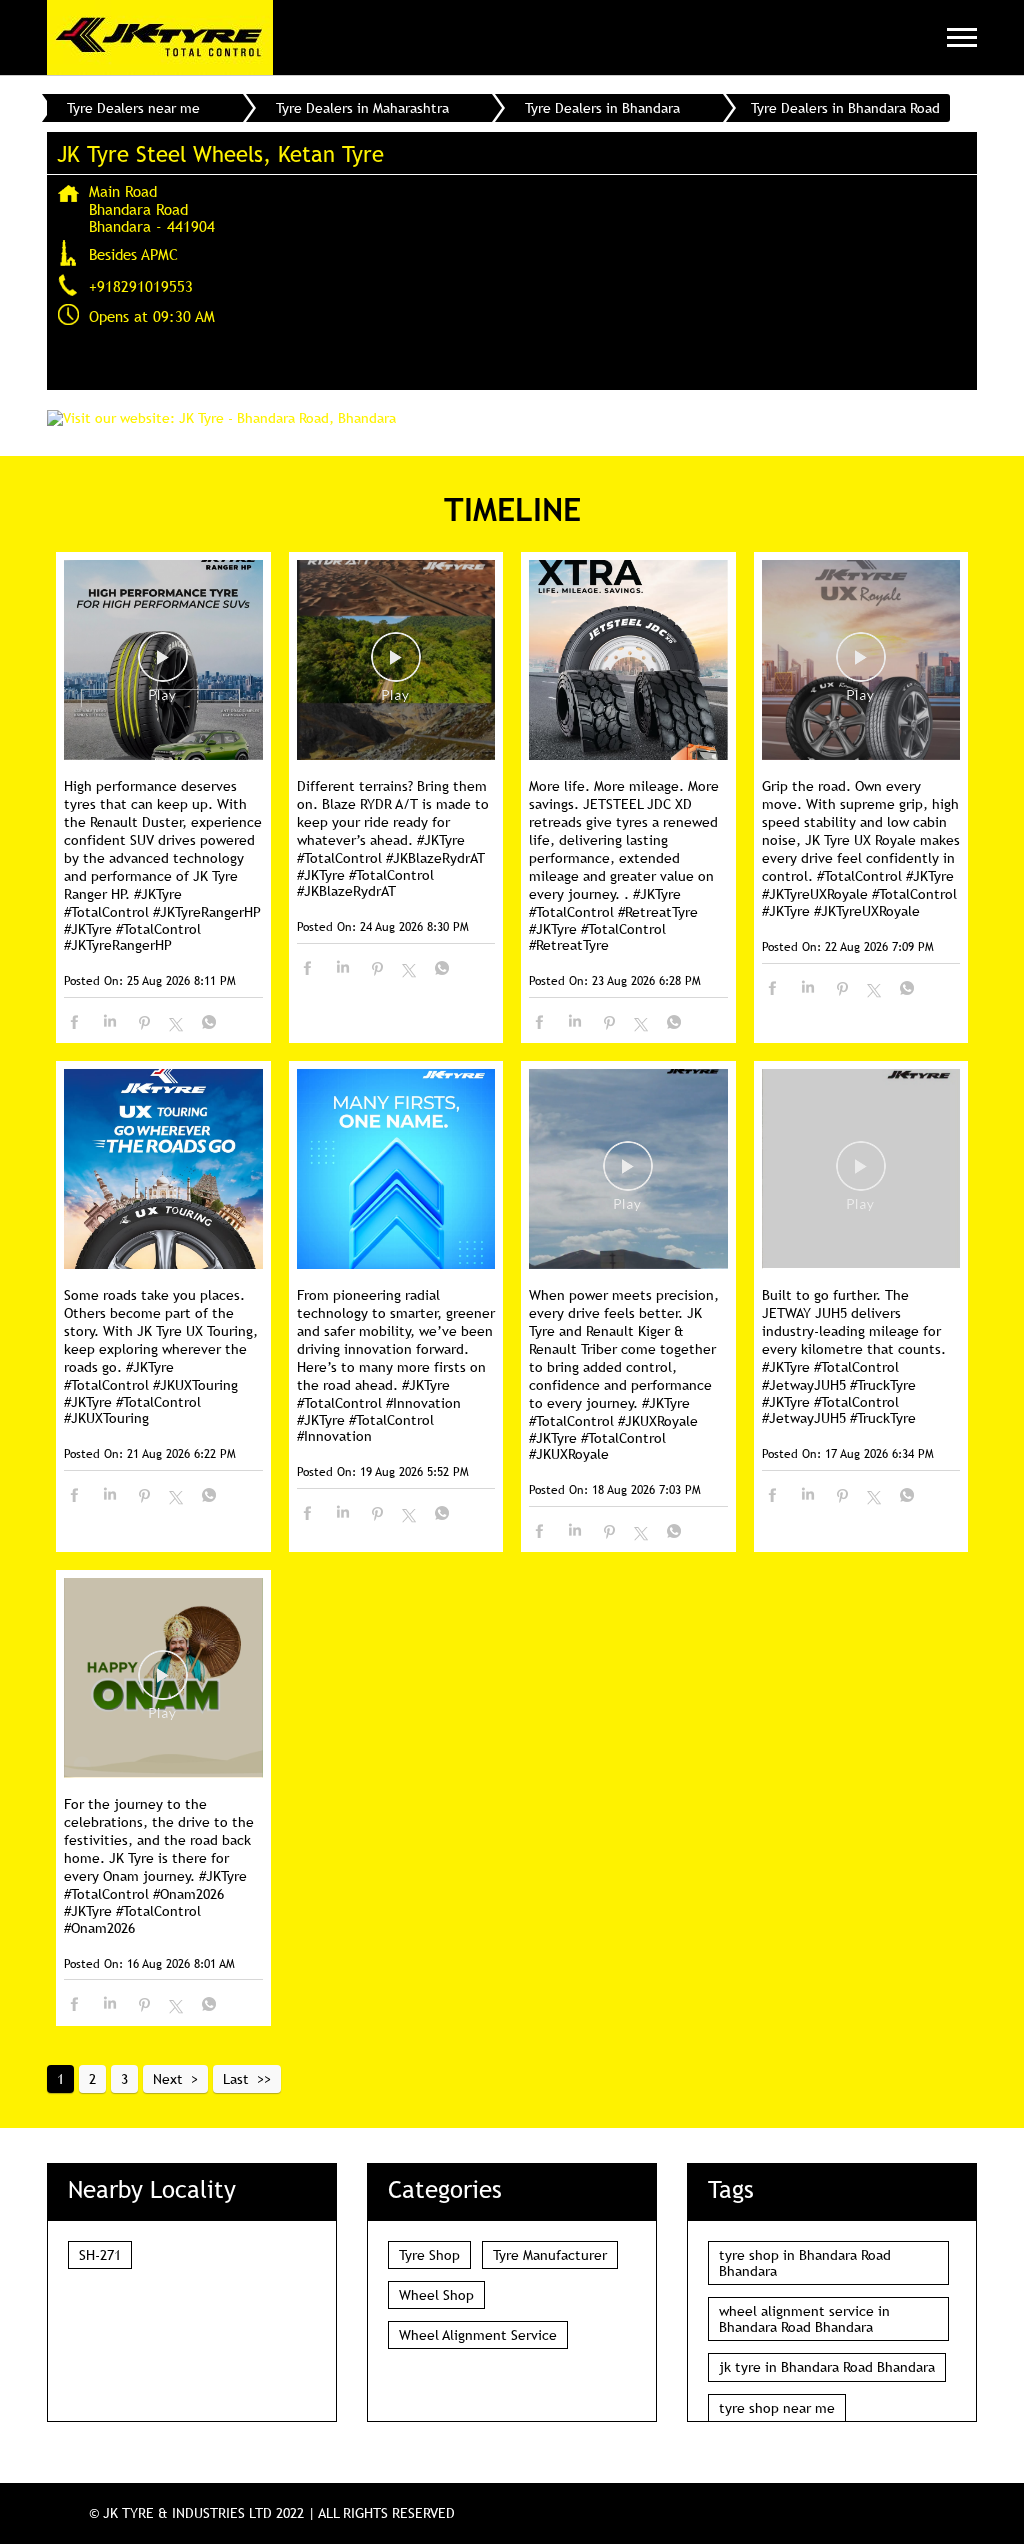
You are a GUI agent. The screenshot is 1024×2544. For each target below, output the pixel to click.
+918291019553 (141, 286)
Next (168, 2079)
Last (236, 2079)
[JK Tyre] (160, 37)
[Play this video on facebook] (163, 667)
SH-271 (100, 2255)
